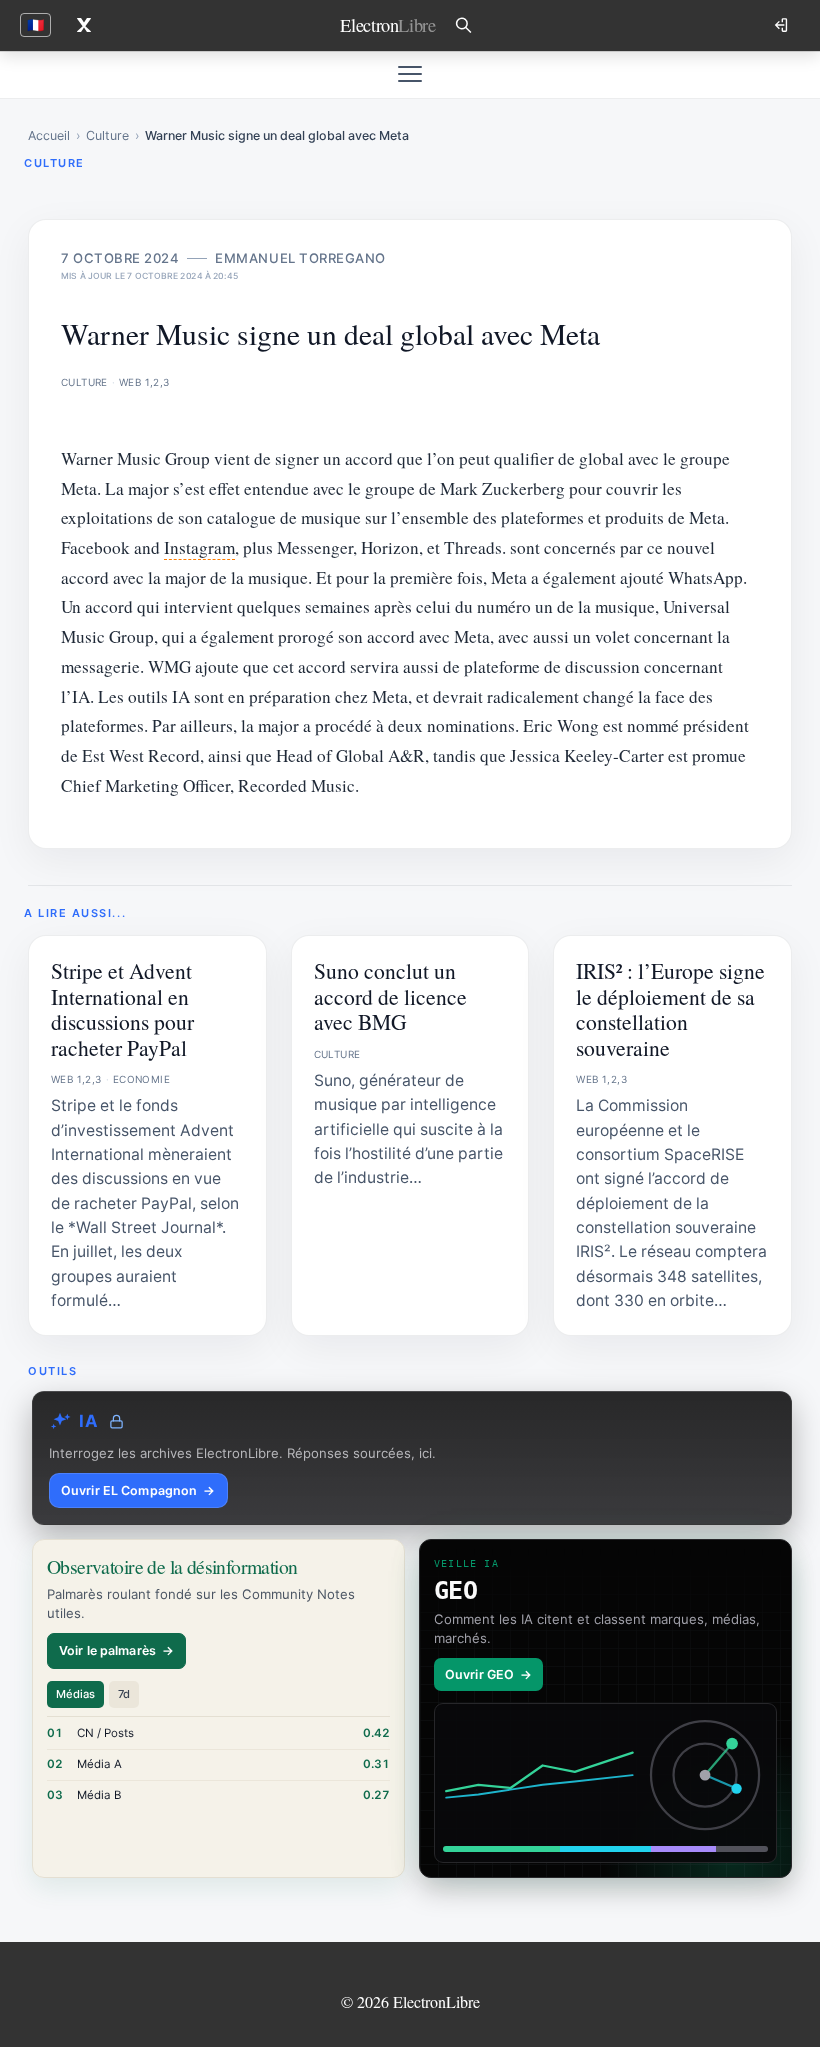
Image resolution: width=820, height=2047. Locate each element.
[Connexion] (783, 25)
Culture (107, 135)
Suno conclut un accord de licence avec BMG (390, 996)
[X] (84, 25)
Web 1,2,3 (144, 382)
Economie (141, 1079)
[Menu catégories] (410, 74)
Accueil (49, 135)
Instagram (199, 547)
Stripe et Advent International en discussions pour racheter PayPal (122, 1008)
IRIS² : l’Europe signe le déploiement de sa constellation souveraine (670, 1008)
